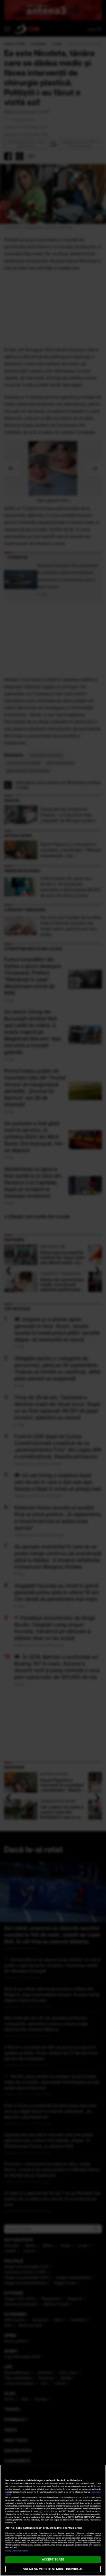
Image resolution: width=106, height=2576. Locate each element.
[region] (53, 2520)
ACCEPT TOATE (53, 2559)
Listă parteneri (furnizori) (17, 2551)
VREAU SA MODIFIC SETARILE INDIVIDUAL (53, 2569)
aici (41, 2511)
